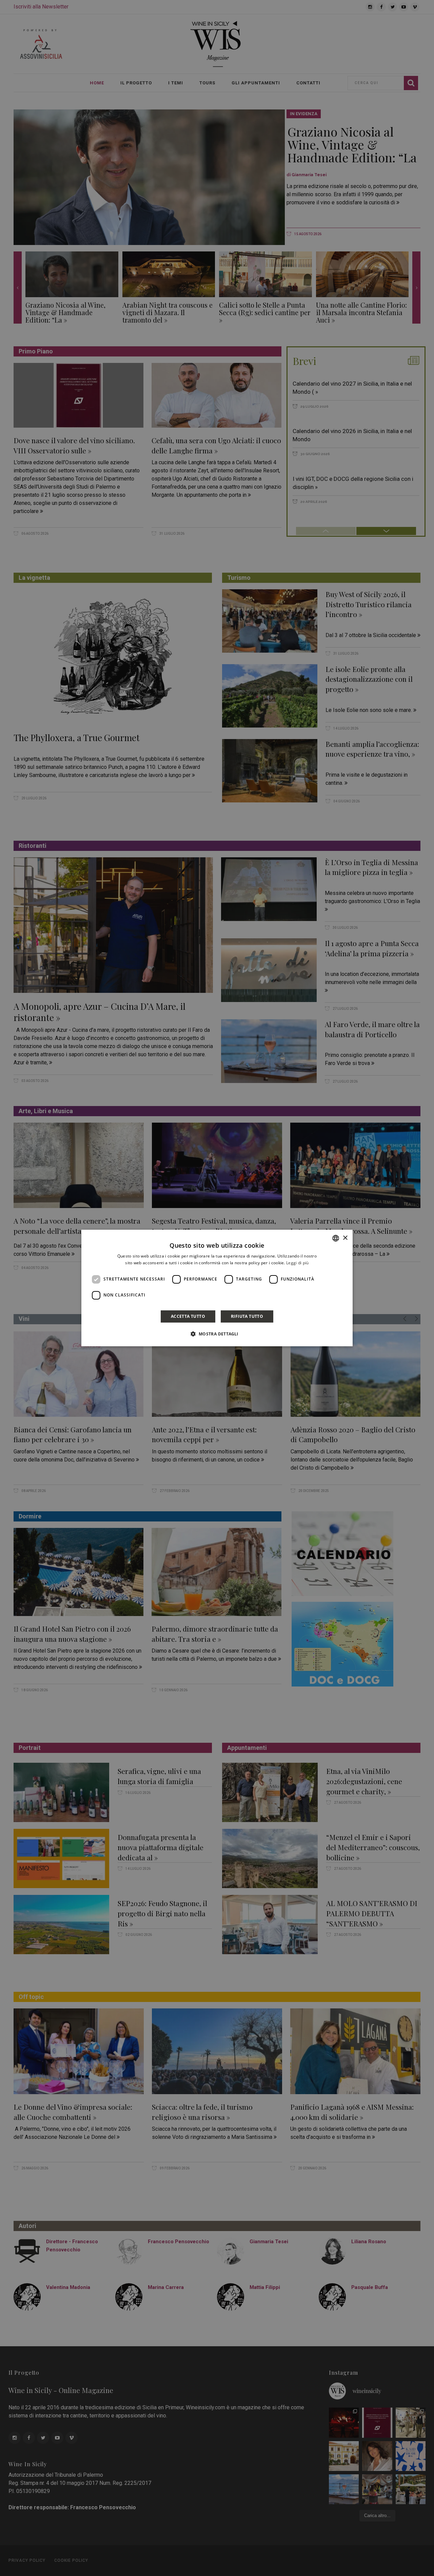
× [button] (345, 1238)
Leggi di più (298, 1263)
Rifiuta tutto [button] (247, 1316)
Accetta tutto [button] (188, 1316)
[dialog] (217, 1288)
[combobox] (336, 1238)
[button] (217, 1334)
